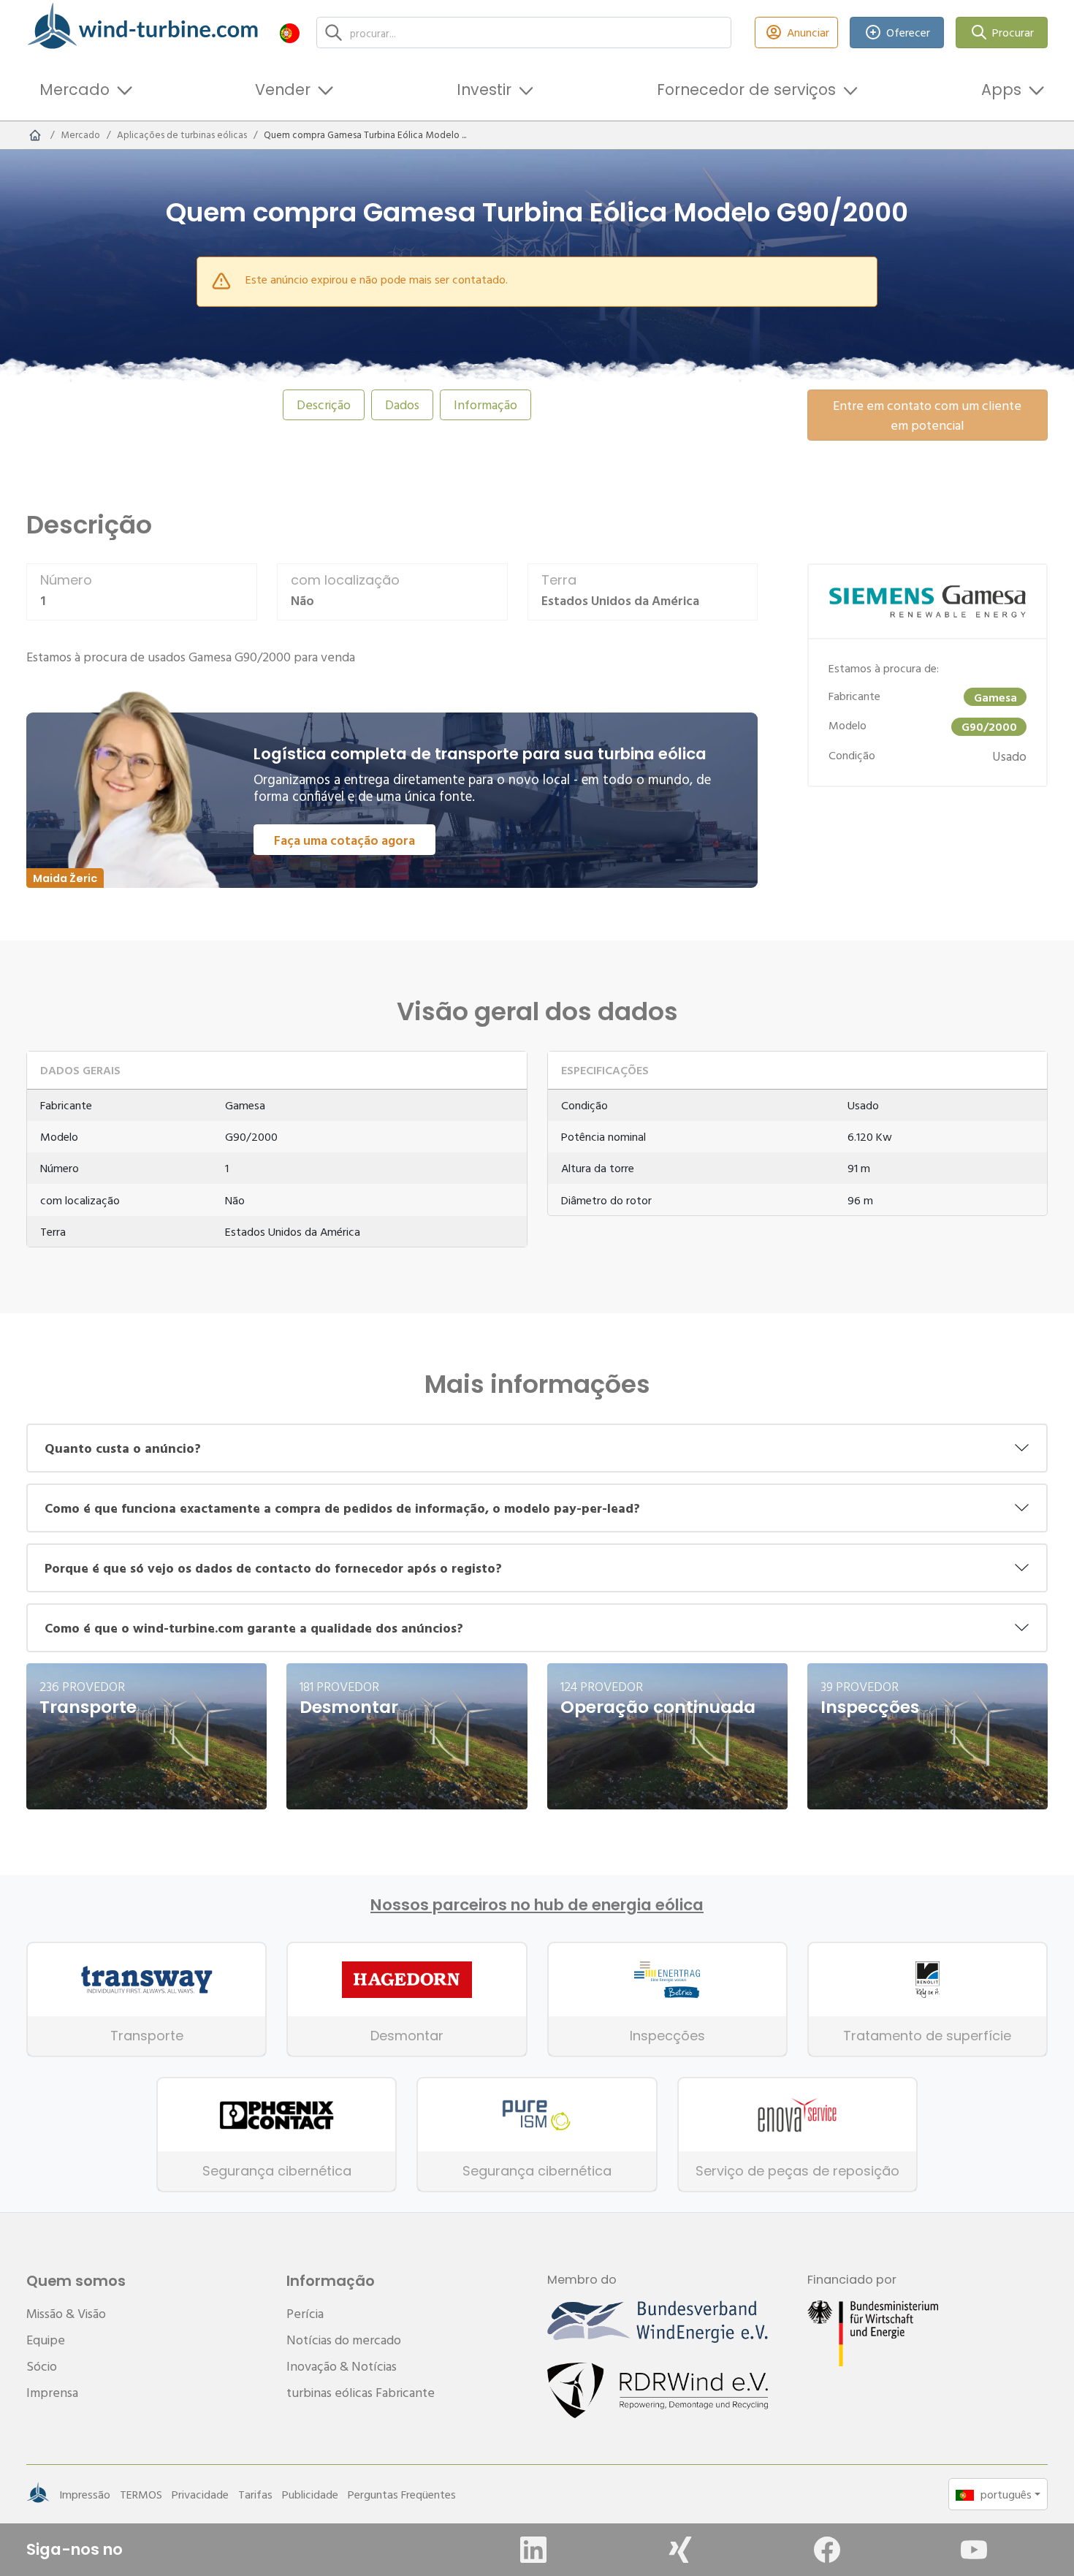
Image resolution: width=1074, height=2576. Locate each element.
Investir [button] (484, 90)
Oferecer (908, 32)
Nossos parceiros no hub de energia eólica (537, 1905)
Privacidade (200, 2494)
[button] (290, 33)
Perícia (305, 2313)
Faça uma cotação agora (344, 840)
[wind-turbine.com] (35, 135)
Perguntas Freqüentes (402, 2494)
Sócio (42, 2366)
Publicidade (310, 2494)
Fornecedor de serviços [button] (746, 90)
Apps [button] (1001, 90)
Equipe (46, 2340)
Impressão (85, 2494)
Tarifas (255, 2494)
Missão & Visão (66, 2313)
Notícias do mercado (344, 2340)
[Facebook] (827, 2550)
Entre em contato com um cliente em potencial (927, 415)
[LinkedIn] (533, 2550)
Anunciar (808, 32)
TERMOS (141, 2494)
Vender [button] (283, 90)
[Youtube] (974, 2550)
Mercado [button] (75, 90)
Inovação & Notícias (342, 2366)
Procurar (1013, 32)
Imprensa (52, 2392)
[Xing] (680, 2550)
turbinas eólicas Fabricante (361, 2392)
